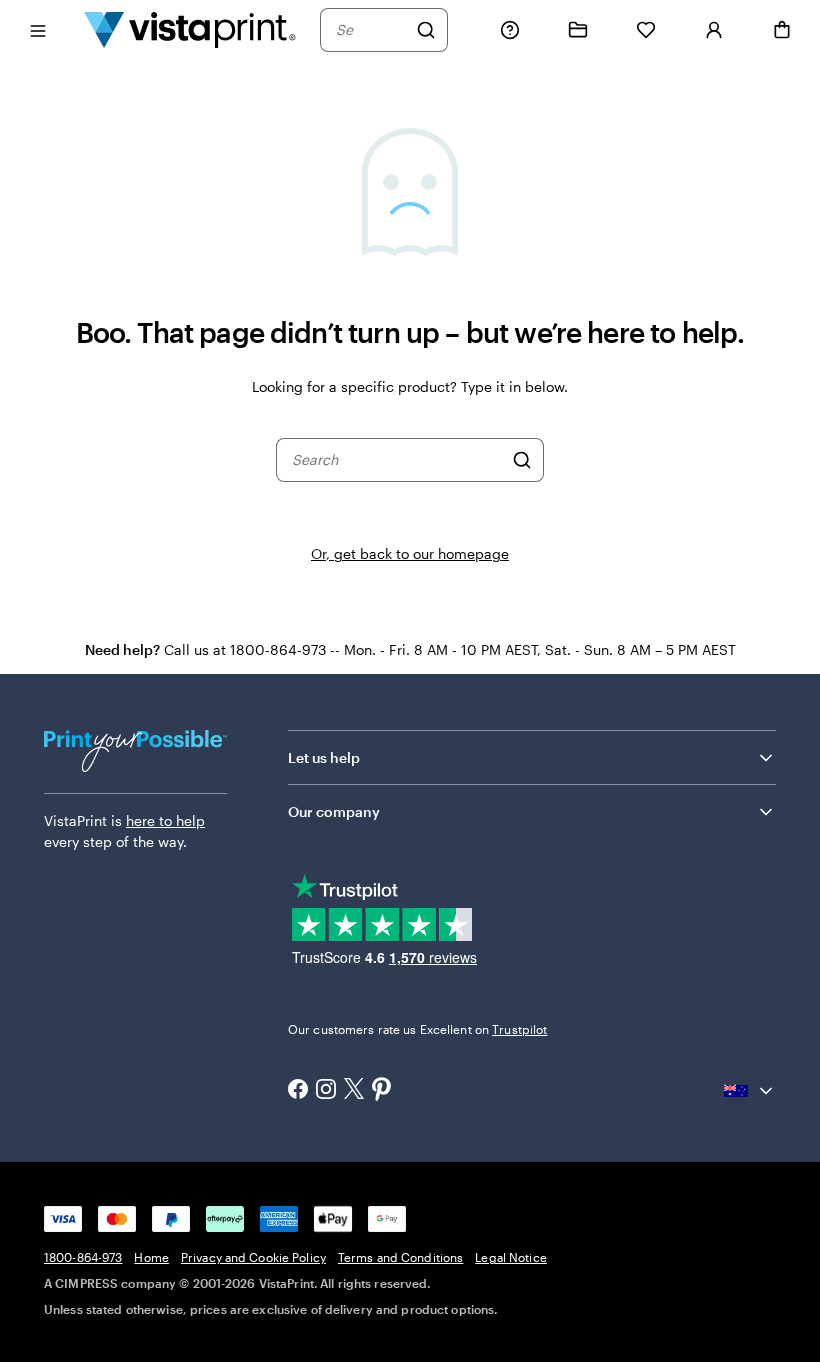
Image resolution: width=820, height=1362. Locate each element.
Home (151, 1257)
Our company (334, 811)
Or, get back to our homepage (410, 553)
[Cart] (782, 30)
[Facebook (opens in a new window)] (298, 1091)
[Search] (426, 30)
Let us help (324, 757)
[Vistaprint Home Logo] (190, 29)
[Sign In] (714, 30)
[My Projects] (578, 30)
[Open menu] (38, 29)
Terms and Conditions (400, 1257)
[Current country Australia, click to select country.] (750, 1091)
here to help (165, 820)
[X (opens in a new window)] (354, 1090)
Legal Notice (510, 1257)
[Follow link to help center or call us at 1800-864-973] (510, 30)
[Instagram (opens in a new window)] (326, 1091)
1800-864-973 (83, 1257)
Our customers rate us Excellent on (417, 1029)
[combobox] (371, 30)
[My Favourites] (646, 30)
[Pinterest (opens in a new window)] (382, 1091)
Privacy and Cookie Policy (253, 1257)
